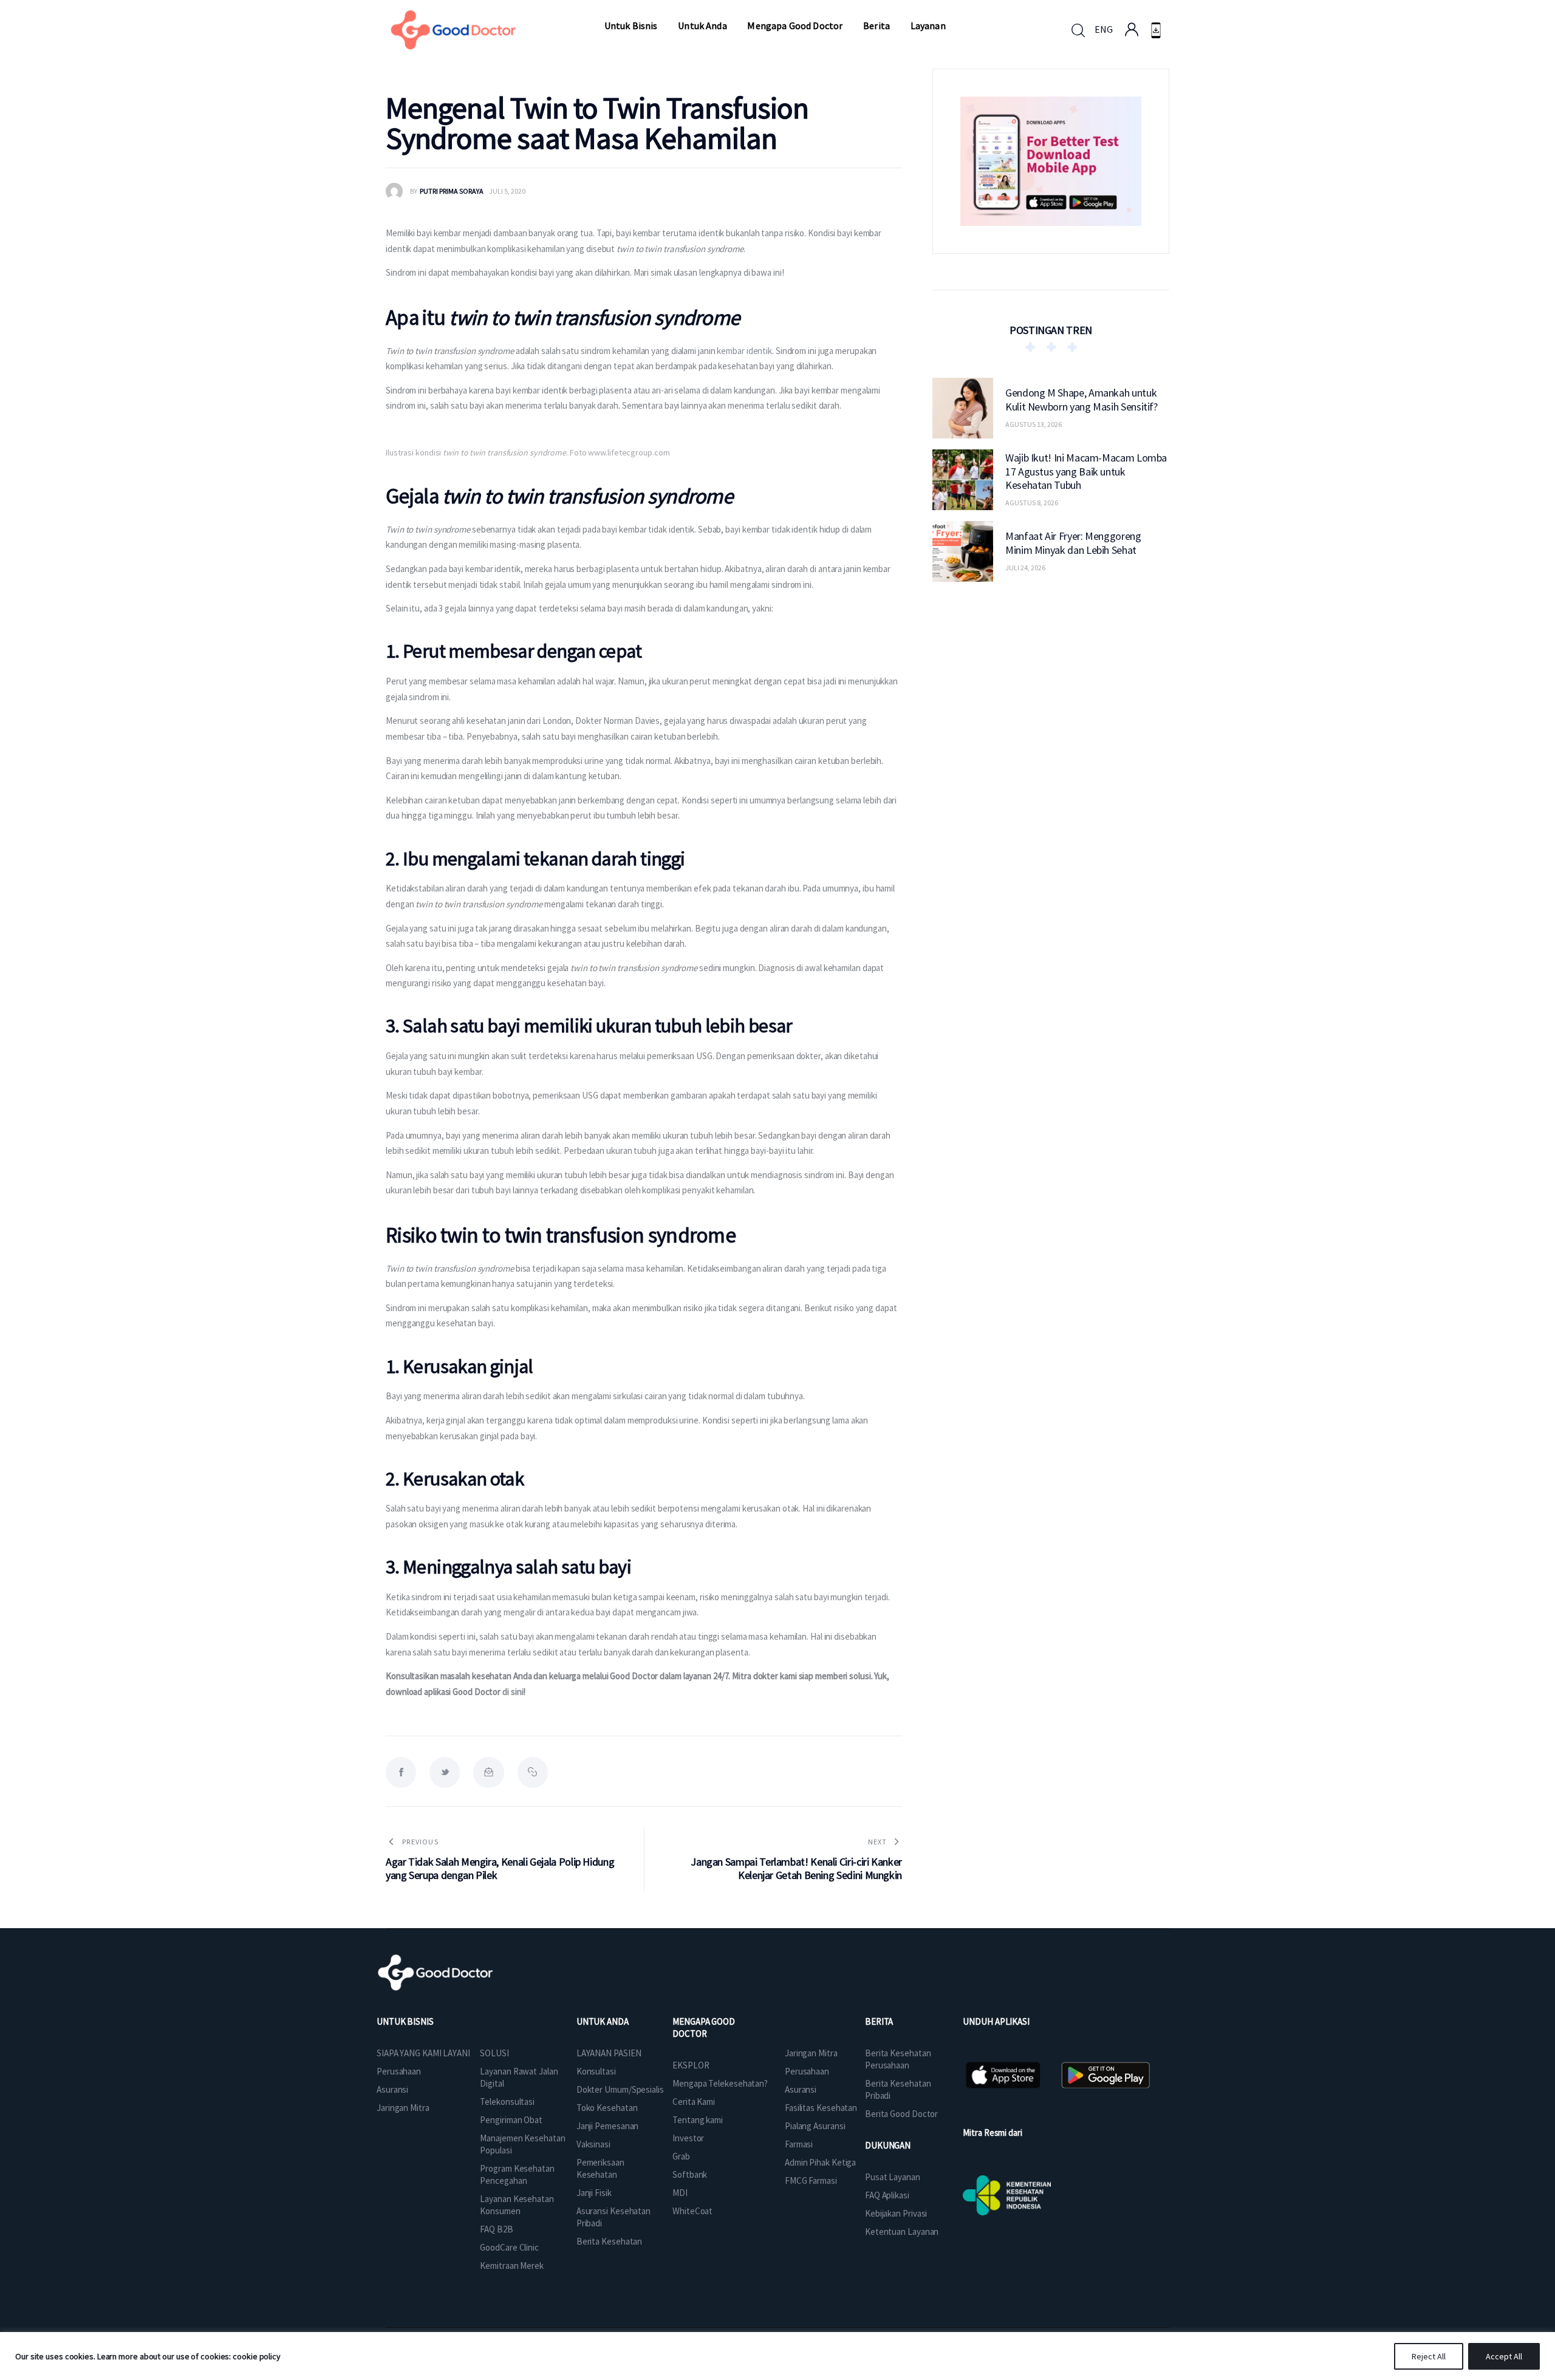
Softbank (690, 2174)
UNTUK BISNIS (405, 2021)
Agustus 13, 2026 (1034, 424)
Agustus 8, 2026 (1032, 503)
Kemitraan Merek (512, 2266)
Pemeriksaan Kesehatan (600, 2168)
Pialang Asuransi (815, 2126)
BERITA (879, 2021)
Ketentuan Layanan (902, 2232)
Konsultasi (596, 2071)
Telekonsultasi (507, 2102)
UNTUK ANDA (603, 2021)
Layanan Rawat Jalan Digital (519, 2077)
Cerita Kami (694, 2102)
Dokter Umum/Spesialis (620, 2089)
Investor (688, 2138)
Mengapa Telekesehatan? (720, 2083)
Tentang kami (698, 2120)
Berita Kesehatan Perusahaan (898, 2059)
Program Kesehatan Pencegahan (517, 2174)
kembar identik (744, 351)
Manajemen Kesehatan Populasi (522, 2144)
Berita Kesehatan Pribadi (898, 2089)
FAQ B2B (496, 2229)
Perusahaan (399, 2071)
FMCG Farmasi (811, 2181)
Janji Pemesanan (608, 2126)
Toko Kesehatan (607, 2108)
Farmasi (799, 2144)
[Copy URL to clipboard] (533, 1772)
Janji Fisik (594, 2193)
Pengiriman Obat (511, 2120)
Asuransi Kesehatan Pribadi (613, 2217)
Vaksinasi (593, 2144)
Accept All (1504, 2356)
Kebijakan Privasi (896, 2213)
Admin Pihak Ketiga (820, 2162)
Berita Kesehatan (609, 2241)
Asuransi (392, 2089)
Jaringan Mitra (403, 2108)
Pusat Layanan (893, 2177)
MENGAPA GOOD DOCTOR (704, 2027)
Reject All (1429, 2356)
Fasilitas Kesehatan (821, 2108)
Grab (681, 2156)
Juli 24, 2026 (1025, 568)
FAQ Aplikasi (887, 2195)
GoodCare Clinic (509, 2247)
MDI (680, 2193)
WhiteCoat (692, 2211)
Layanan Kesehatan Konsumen (517, 2205)
